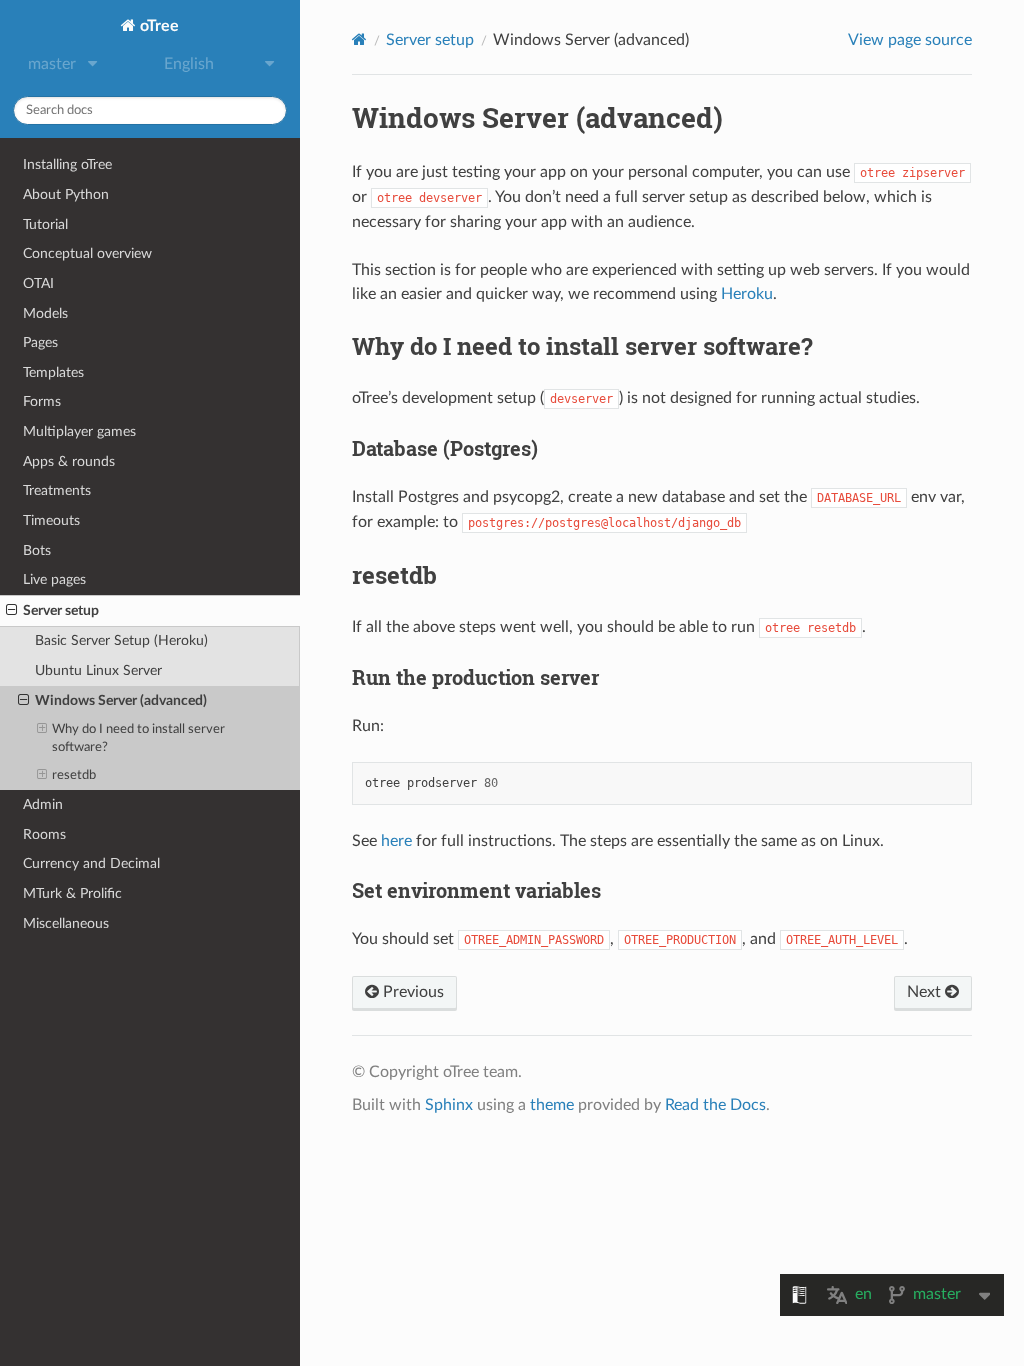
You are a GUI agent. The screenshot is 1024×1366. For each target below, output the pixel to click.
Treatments (57, 490)
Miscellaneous (66, 923)
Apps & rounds (69, 461)
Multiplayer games (79, 431)
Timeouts (51, 520)
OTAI (38, 283)
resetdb (74, 775)
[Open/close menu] (11, 611)
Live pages (54, 579)
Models (45, 313)
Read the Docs (715, 1105)
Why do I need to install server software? (138, 738)
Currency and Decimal (91, 863)
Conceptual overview (87, 253)
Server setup (61, 610)
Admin (43, 804)
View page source (910, 40)
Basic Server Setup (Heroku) (121, 640)
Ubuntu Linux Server (98, 670)
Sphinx (449, 1105)
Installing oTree (67, 164)
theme (552, 1105)
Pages (40, 342)
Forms (42, 401)
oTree (157, 26)
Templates (53, 372)
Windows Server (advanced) (121, 700)
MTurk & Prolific (72, 893)
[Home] (359, 39)
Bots (37, 550)
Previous (411, 992)
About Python (66, 194)
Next (926, 992)
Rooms (44, 834)
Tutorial (45, 224)
